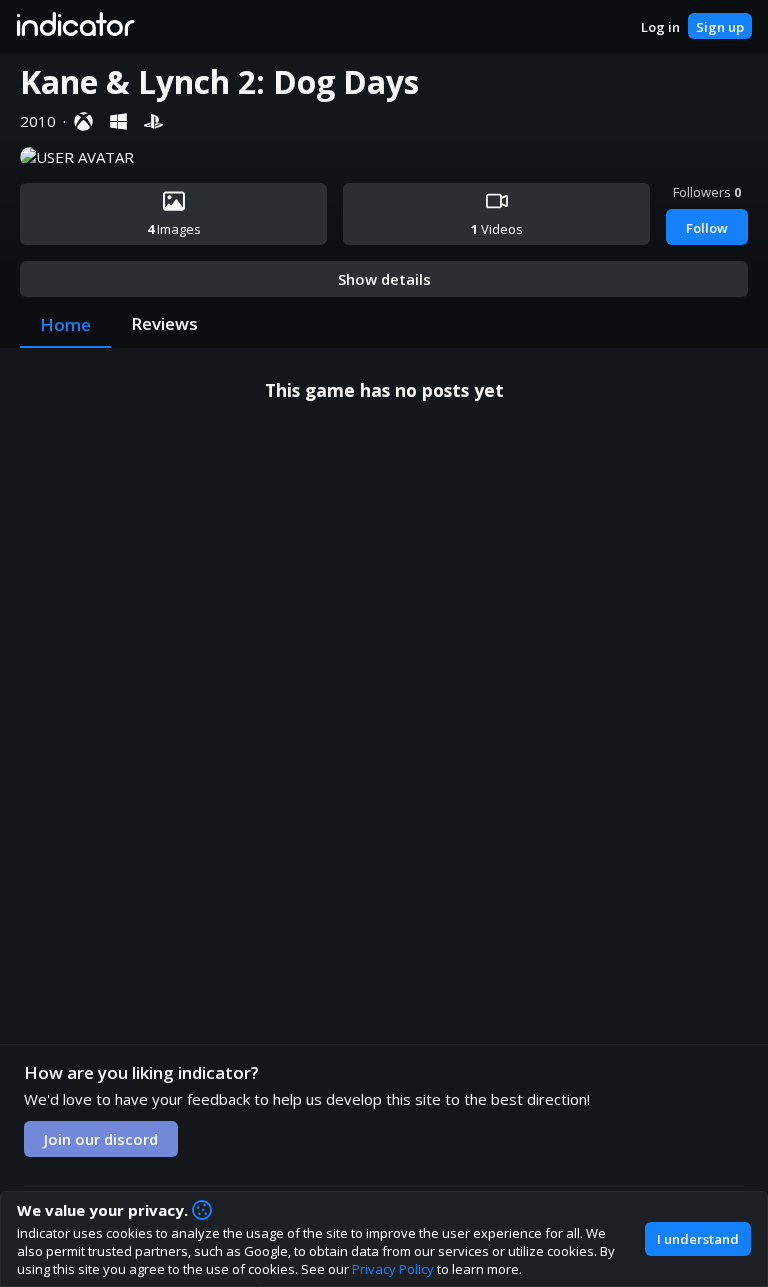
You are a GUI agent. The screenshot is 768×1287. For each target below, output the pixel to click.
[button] (74, 26)
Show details (384, 279)
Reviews (164, 323)
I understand (698, 1239)
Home (65, 324)
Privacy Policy (393, 1269)
